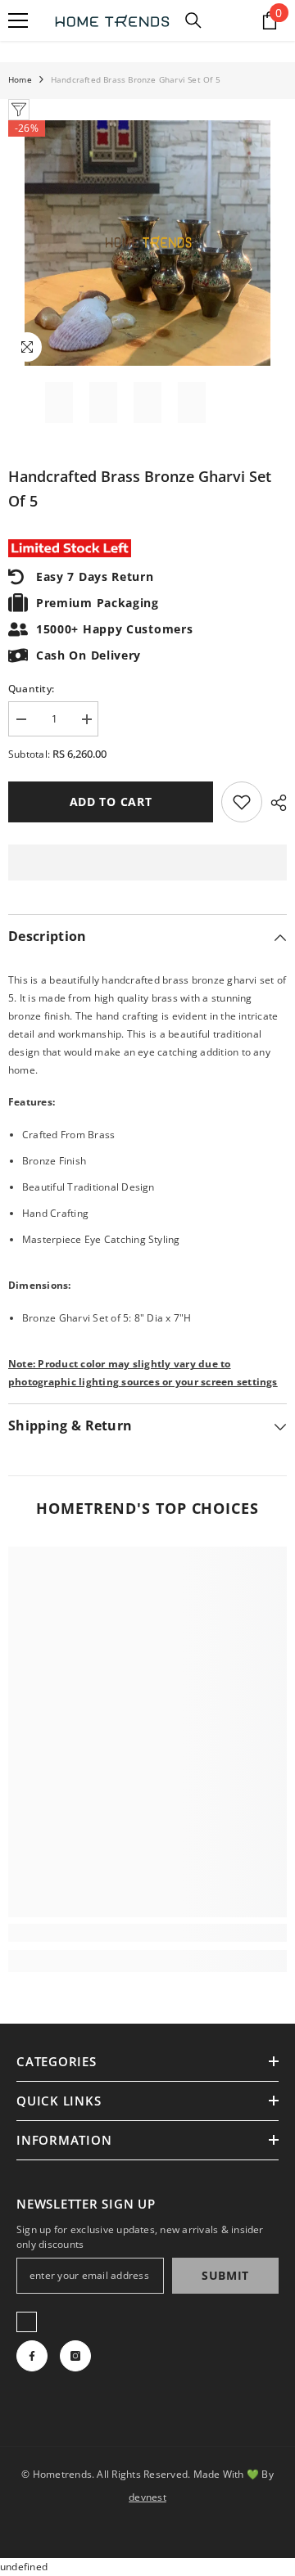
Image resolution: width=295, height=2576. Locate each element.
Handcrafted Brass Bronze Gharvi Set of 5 (140, 489)
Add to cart (111, 802)
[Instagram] (75, 2356)
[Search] (193, 20)
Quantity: (31, 689)
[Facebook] (32, 2356)
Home (20, 79)
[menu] (18, 20)
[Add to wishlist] (242, 802)
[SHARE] (275, 803)
